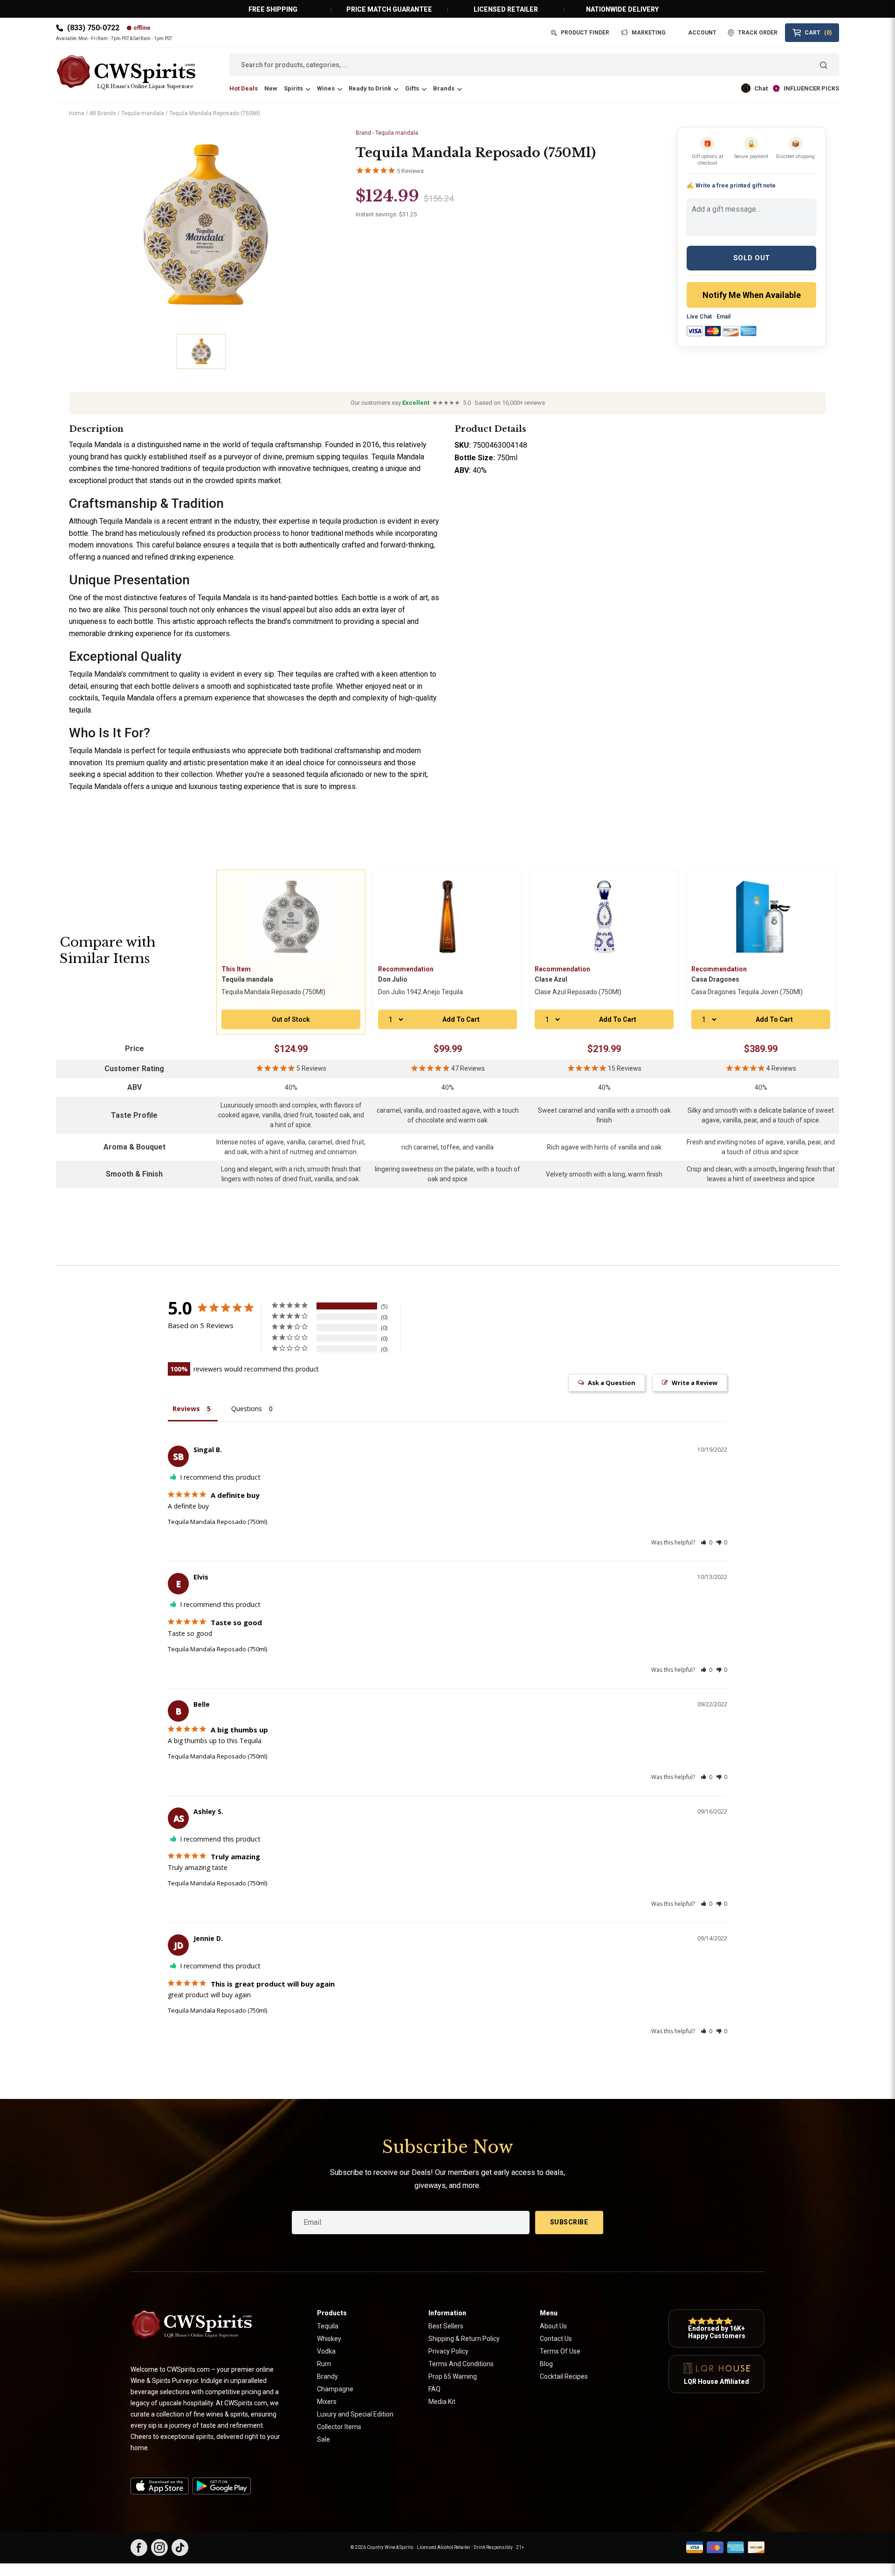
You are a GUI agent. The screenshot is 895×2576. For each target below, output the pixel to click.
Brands (444, 88)
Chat (761, 88)
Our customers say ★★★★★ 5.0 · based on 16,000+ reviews (448, 403)
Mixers (327, 2402)
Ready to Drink (370, 88)
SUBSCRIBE (569, 2222)
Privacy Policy (448, 2351)
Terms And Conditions (461, 2364)
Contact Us (556, 2339)
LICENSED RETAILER (506, 9)
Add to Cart (461, 1019)
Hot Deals (244, 88)
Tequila (328, 2326)
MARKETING (649, 33)
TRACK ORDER (758, 33)
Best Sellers (446, 2326)
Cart (818, 33)
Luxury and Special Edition (355, 2414)
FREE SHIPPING (273, 9)
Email (723, 317)
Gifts (412, 88)
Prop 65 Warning (453, 2376)
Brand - (387, 133)
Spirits (293, 88)
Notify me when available (752, 295)
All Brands (103, 113)
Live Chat (699, 317)
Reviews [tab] (186, 1409)
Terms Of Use (560, 2351)
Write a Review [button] (695, 1383)
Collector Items (339, 2427)
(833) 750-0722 (93, 28)
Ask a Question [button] (612, 1383)
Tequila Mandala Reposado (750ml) (217, 1522)
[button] (706, 1542)
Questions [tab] (247, 1409)
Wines (326, 88)
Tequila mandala (143, 113)
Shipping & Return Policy (464, 2339)
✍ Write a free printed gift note (731, 185)
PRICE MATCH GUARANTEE (389, 9)
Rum (324, 2364)
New (271, 88)
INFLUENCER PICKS (811, 88)
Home (77, 113)
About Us (553, 2326)
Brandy (327, 2376)
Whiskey (329, 2339)
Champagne (335, 2389)
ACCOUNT (702, 33)
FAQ (434, 2389)
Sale (324, 2439)
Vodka (326, 2351)
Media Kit (442, 2402)
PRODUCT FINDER (585, 33)
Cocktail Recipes (564, 2376)
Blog (546, 2364)
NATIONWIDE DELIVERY (622, 9)
